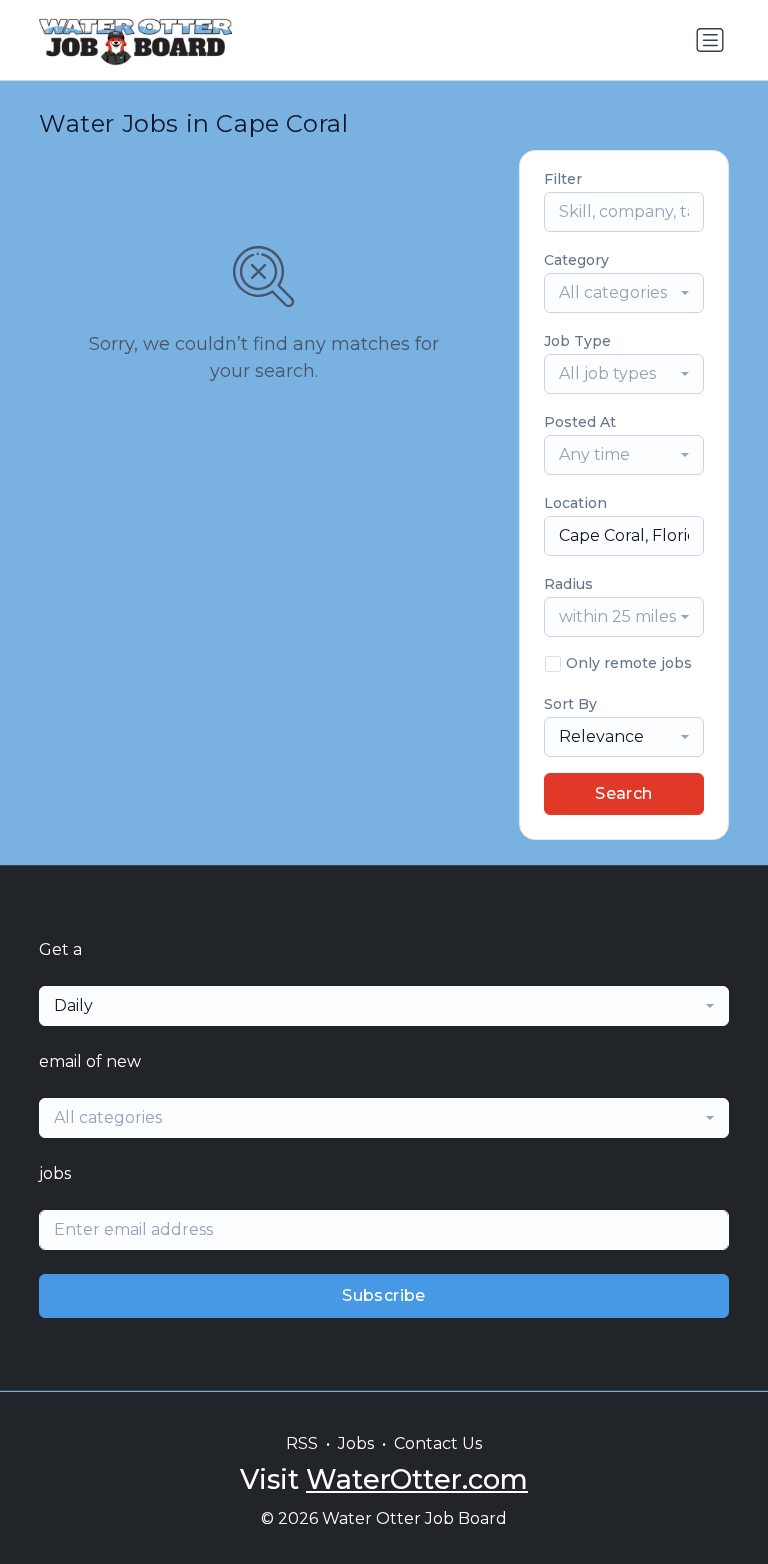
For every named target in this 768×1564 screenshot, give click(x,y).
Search (623, 793)
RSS (302, 1443)
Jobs (356, 1443)
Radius (568, 584)
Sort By (570, 704)
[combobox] (624, 293)
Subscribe (384, 1295)
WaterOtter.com (417, 1479)
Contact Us (438, 1443)
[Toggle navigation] (710, 40)
